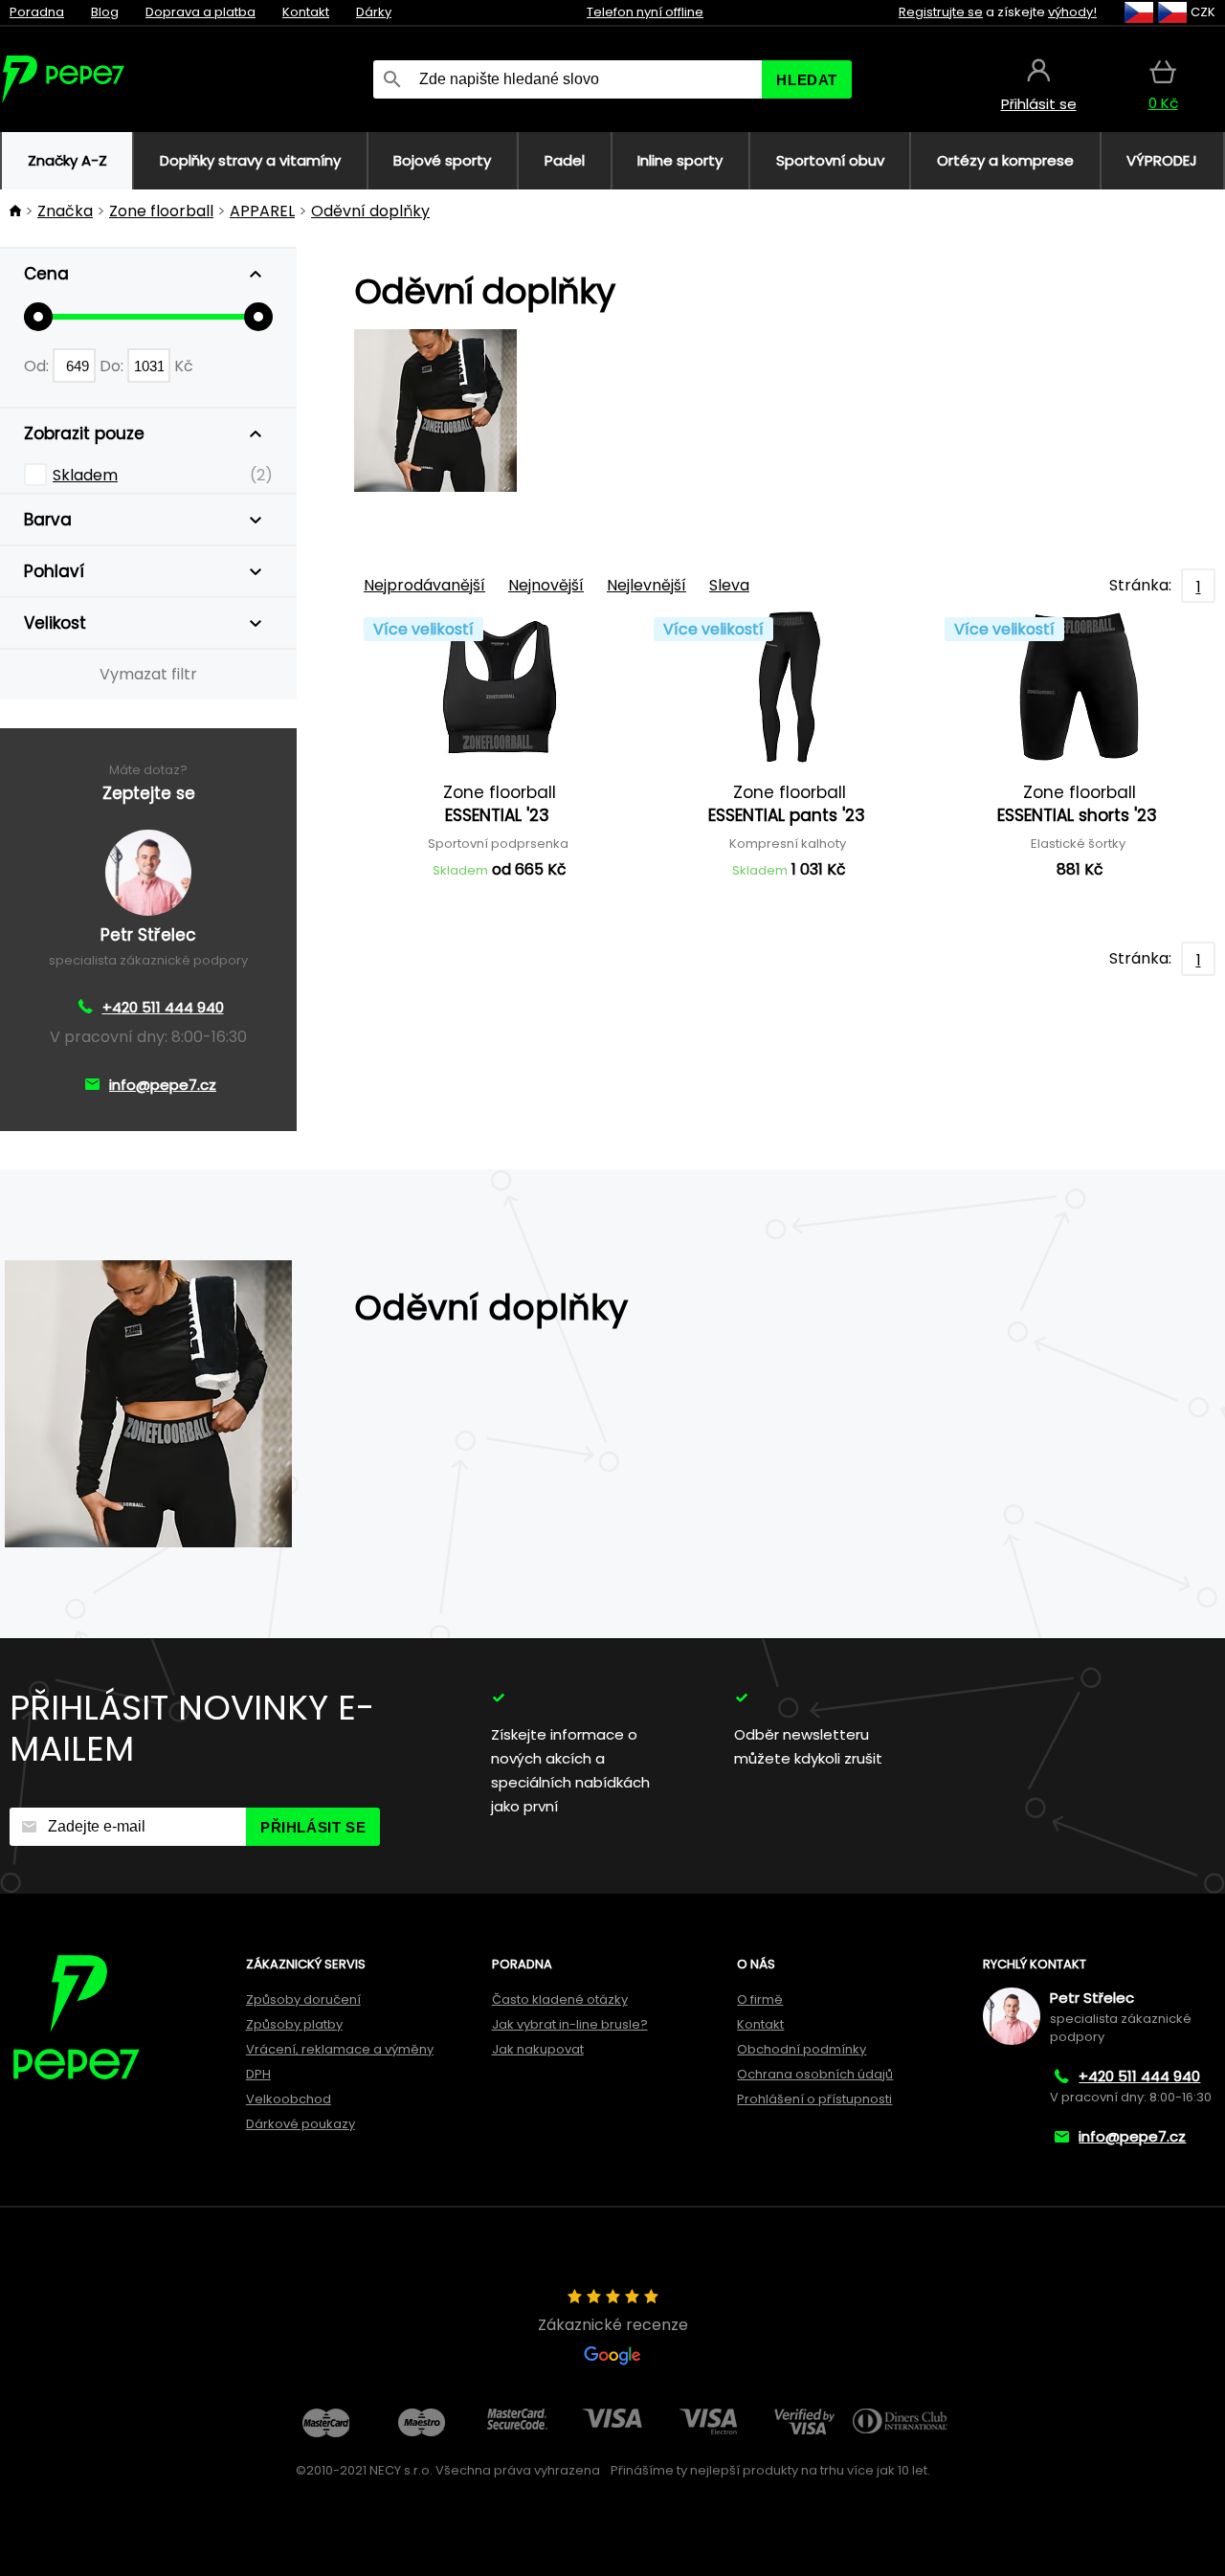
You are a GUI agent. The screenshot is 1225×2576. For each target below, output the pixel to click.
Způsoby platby (294, 2024)
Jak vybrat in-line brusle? (570, 2024)
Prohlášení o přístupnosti (814, 2099)
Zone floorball (161, 211)
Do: (113, 366)
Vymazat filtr (148, 674)
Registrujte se (941, 12)
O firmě (760, 1999)
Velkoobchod (289, 2099)
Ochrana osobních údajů (815, 2074)
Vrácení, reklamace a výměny (340, 2049)
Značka (65, 211)
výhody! (1072, 12)
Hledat (807, 80)
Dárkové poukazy (301, 2124)
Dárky (374, 12)
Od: (38, 366)
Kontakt (306, 12)
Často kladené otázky (560, 1999)
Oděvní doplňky (370, 211)
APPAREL (262, 211)
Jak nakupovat (538, 2049)
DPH (258, 2074)
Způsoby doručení (303, 1999)
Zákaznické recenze (613, 2325)
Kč (184, 366)
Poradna (37, 12)
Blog (105, 12)
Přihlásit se (313, 1827)
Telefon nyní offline (645, 12)
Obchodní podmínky (802, 2049)
